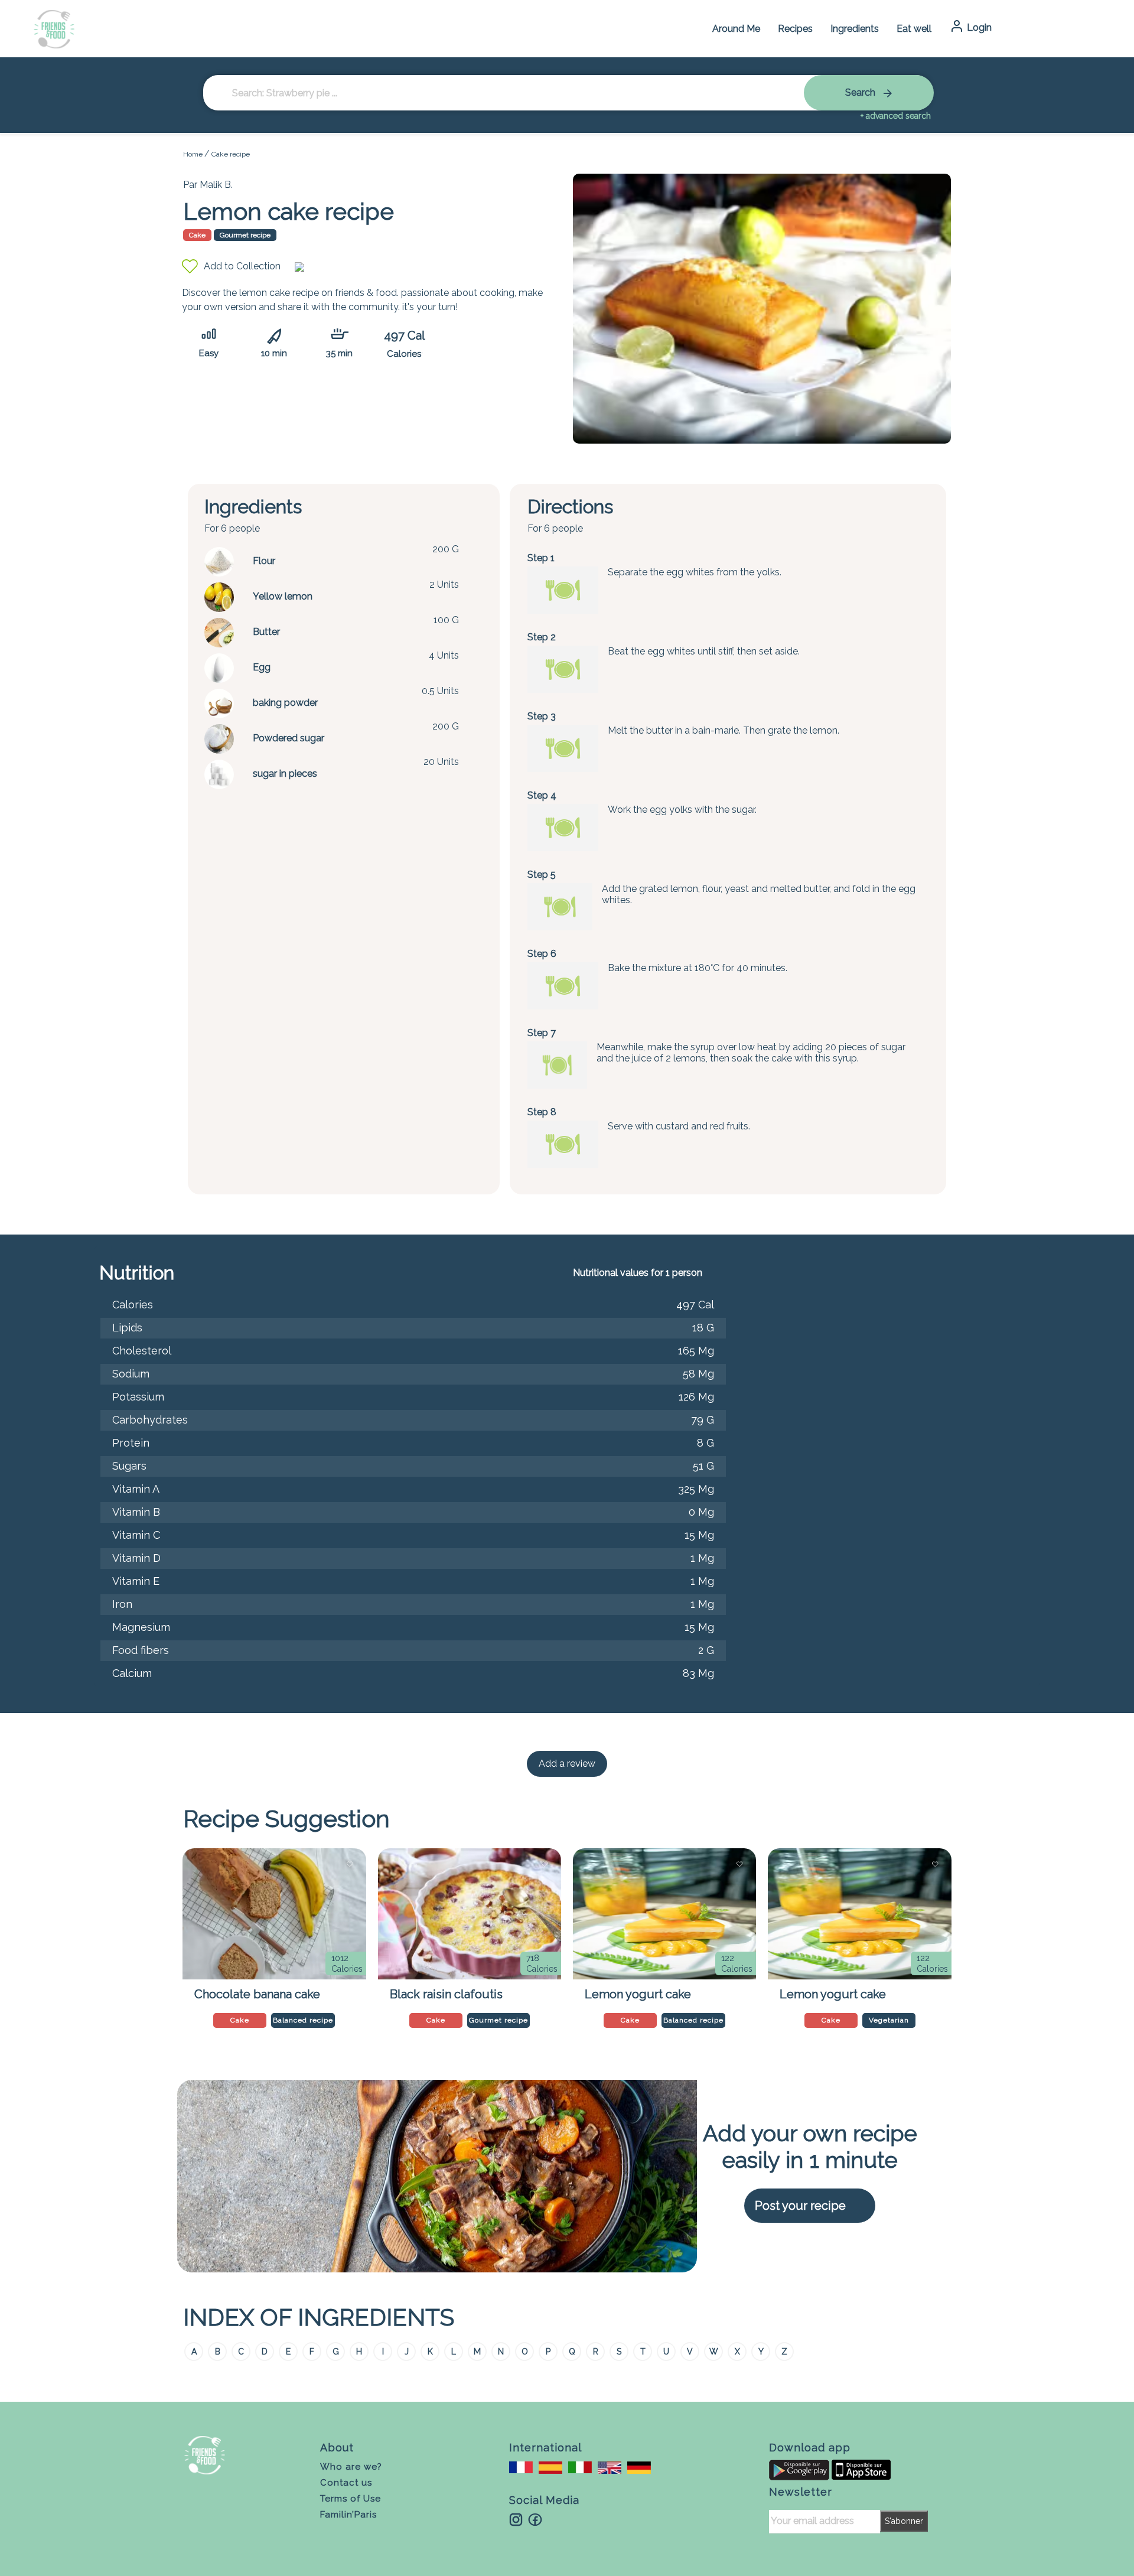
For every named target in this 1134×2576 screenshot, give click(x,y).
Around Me (736, 29)
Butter (266, 632)
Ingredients (855, 29)
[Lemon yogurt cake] (664, 1914)
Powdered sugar (289, 738)
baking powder (285, 703)
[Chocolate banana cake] (274, 1914)
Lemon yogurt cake (638, 1994)
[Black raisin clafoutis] (470, 1914)
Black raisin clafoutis (446, 1994)
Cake (197, 235)
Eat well (914, 29)
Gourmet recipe (245, 235)
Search (861, 92)
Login (978, 27)
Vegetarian (889, 2020)
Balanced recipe (303, 2020)
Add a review (567, 1764)
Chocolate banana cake (257, 1994)
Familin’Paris (348, 2515)
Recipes (795, 29)
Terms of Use (351, 2499)
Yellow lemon (283, 596)
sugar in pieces (285, 774)
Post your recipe (800, 2206)
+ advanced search (896, 116)
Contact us (346, 2483)
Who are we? (351, 2467)
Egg (262, 667)
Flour (264, 561)
